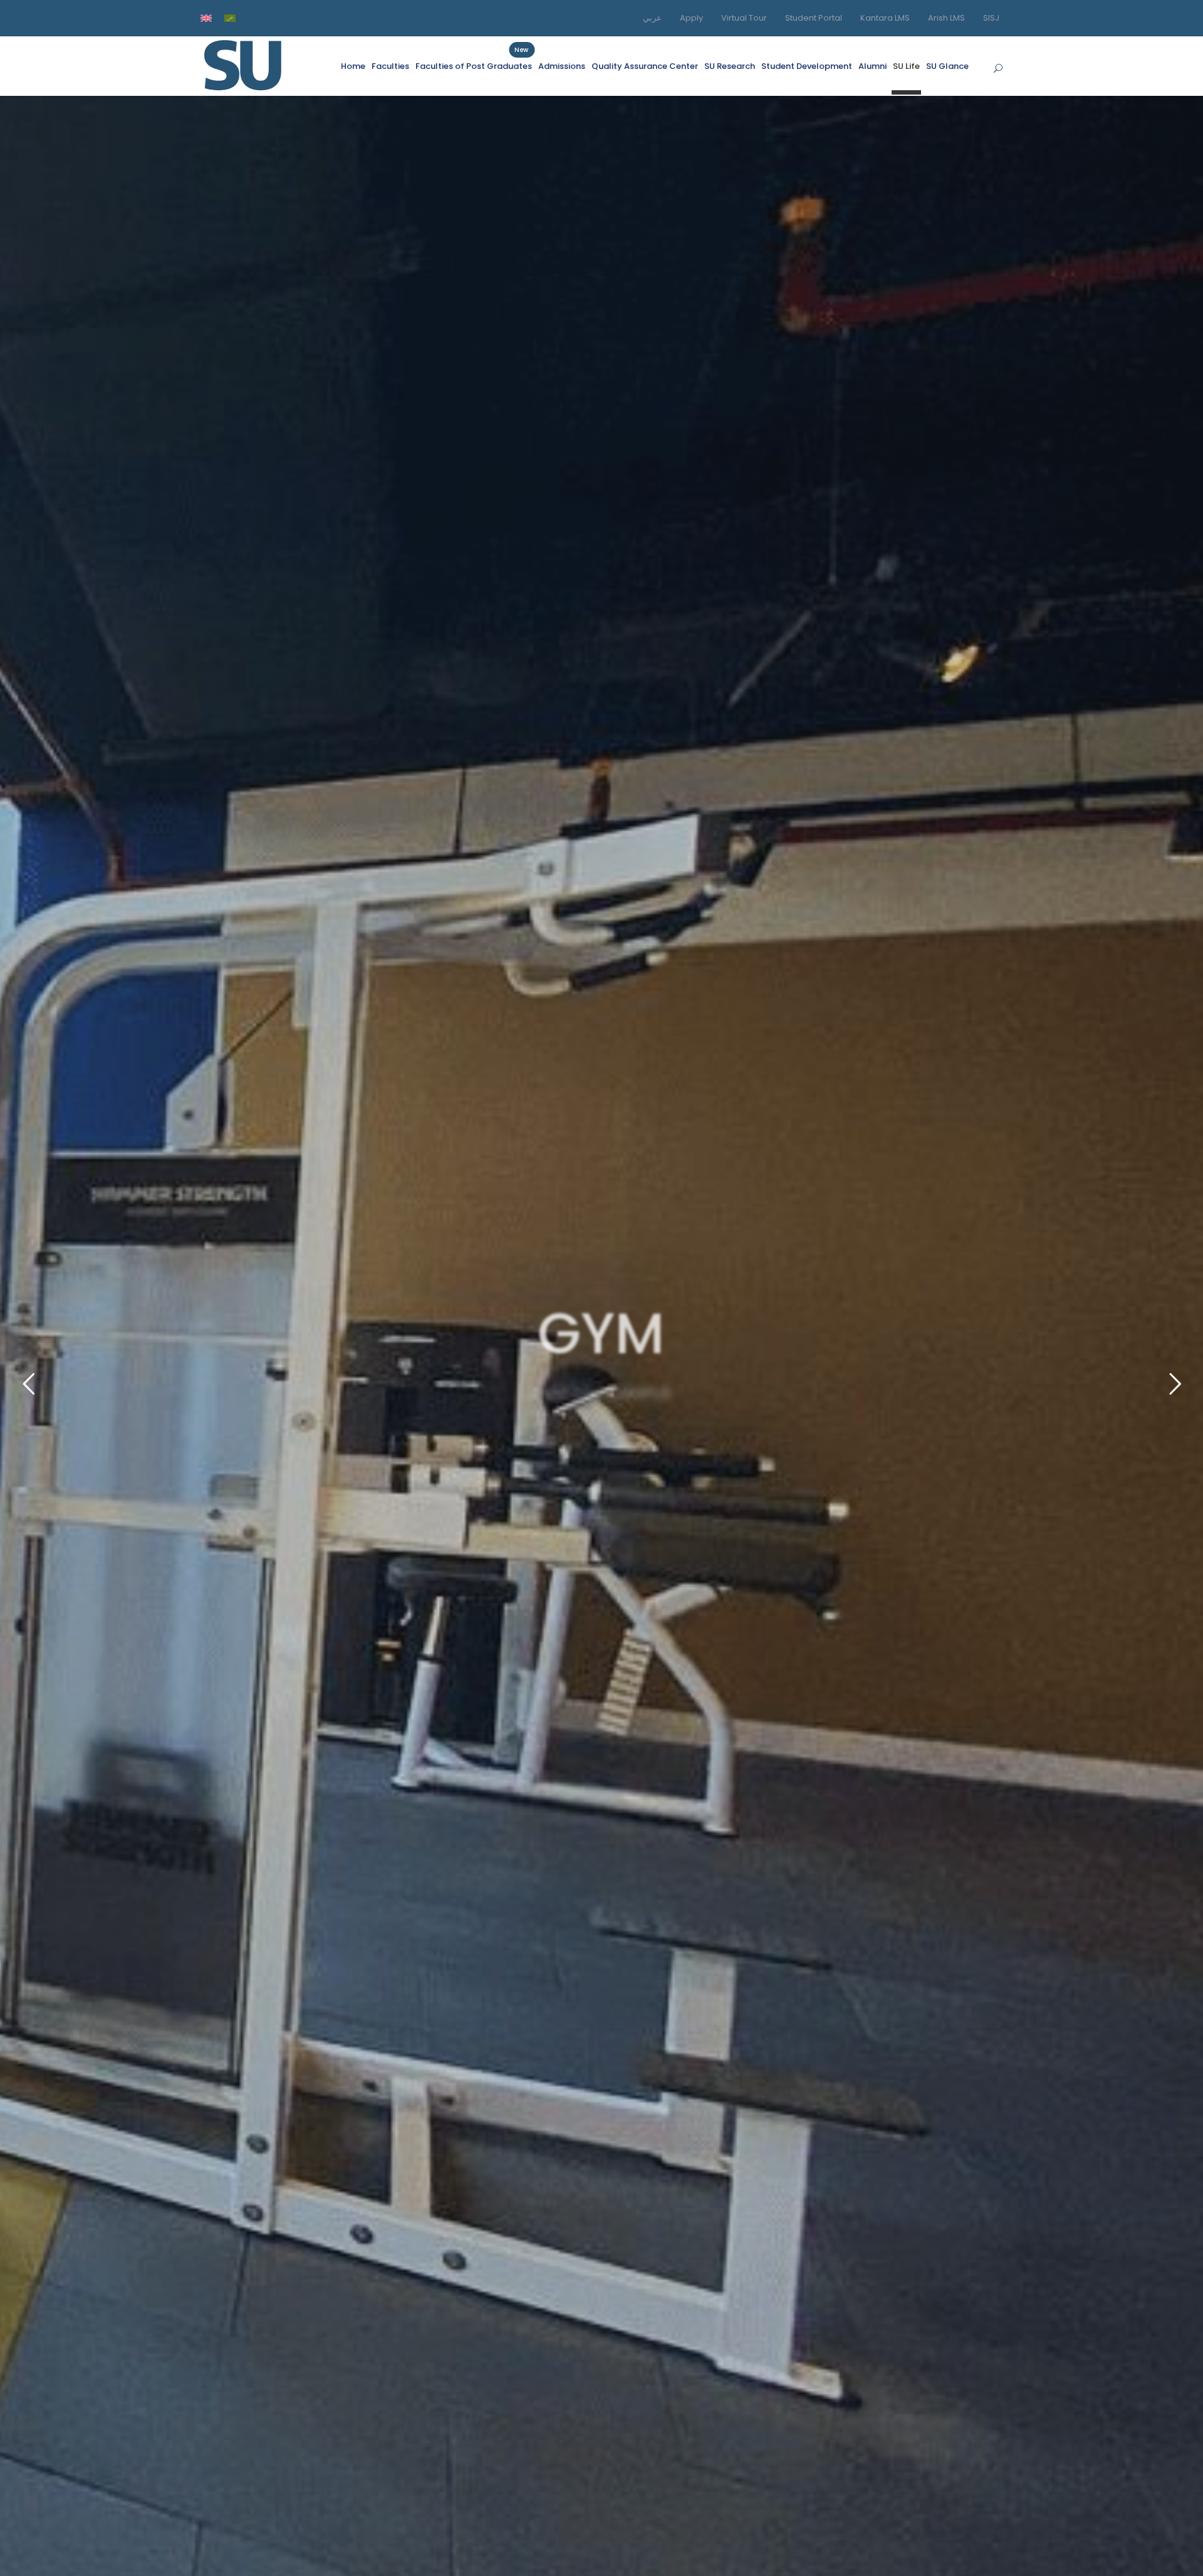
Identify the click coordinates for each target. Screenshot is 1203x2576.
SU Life (906, 66)
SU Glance (947, 66)
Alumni (872, 66)
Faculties (390, 66)
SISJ (991, 18)
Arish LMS (946, 18)
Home (353, 66)
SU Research (730, 66)
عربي (652, 18)
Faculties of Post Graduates (474, 66)
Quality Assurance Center (645, 66)
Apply (691, 18)
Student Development (807, 66)
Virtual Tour (744, 18)
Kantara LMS (885, 18)
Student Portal (814, 18)
